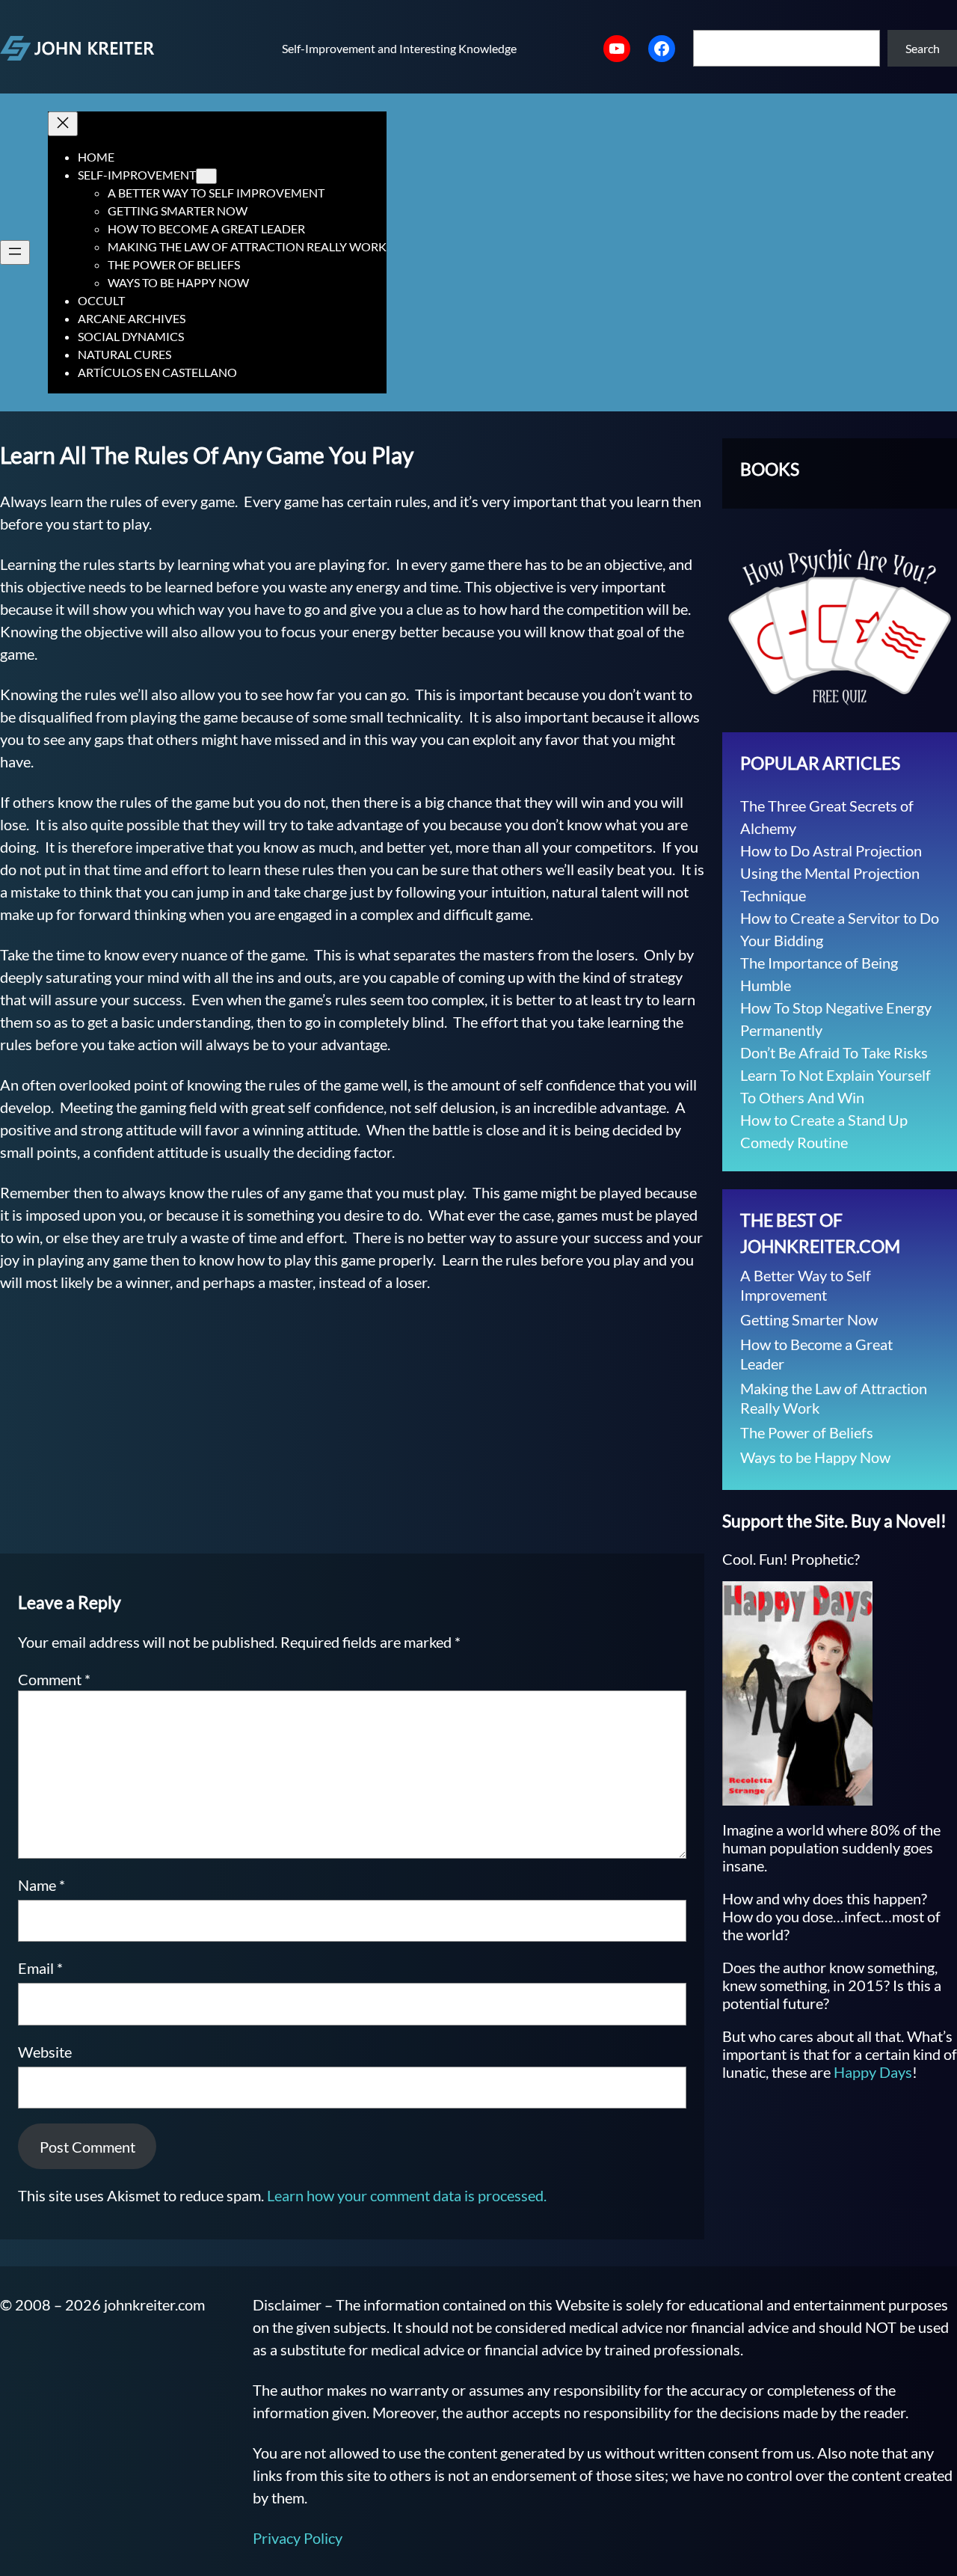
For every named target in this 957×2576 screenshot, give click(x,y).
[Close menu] (63, 124)
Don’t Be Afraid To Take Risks (834, 1052)
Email (40, 1968)
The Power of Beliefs (807, 1432)
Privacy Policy (298, 2538)
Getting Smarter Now (809, 1319)
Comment (54, 1679)
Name (41, 1885)
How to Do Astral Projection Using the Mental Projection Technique (831, 873)
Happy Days (873, 2072)
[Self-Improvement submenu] (206, 176)
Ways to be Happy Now (815, 1457)
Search (923, 48)
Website (45, 2052)
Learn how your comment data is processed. (407, 2195)
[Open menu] (15, 252)
